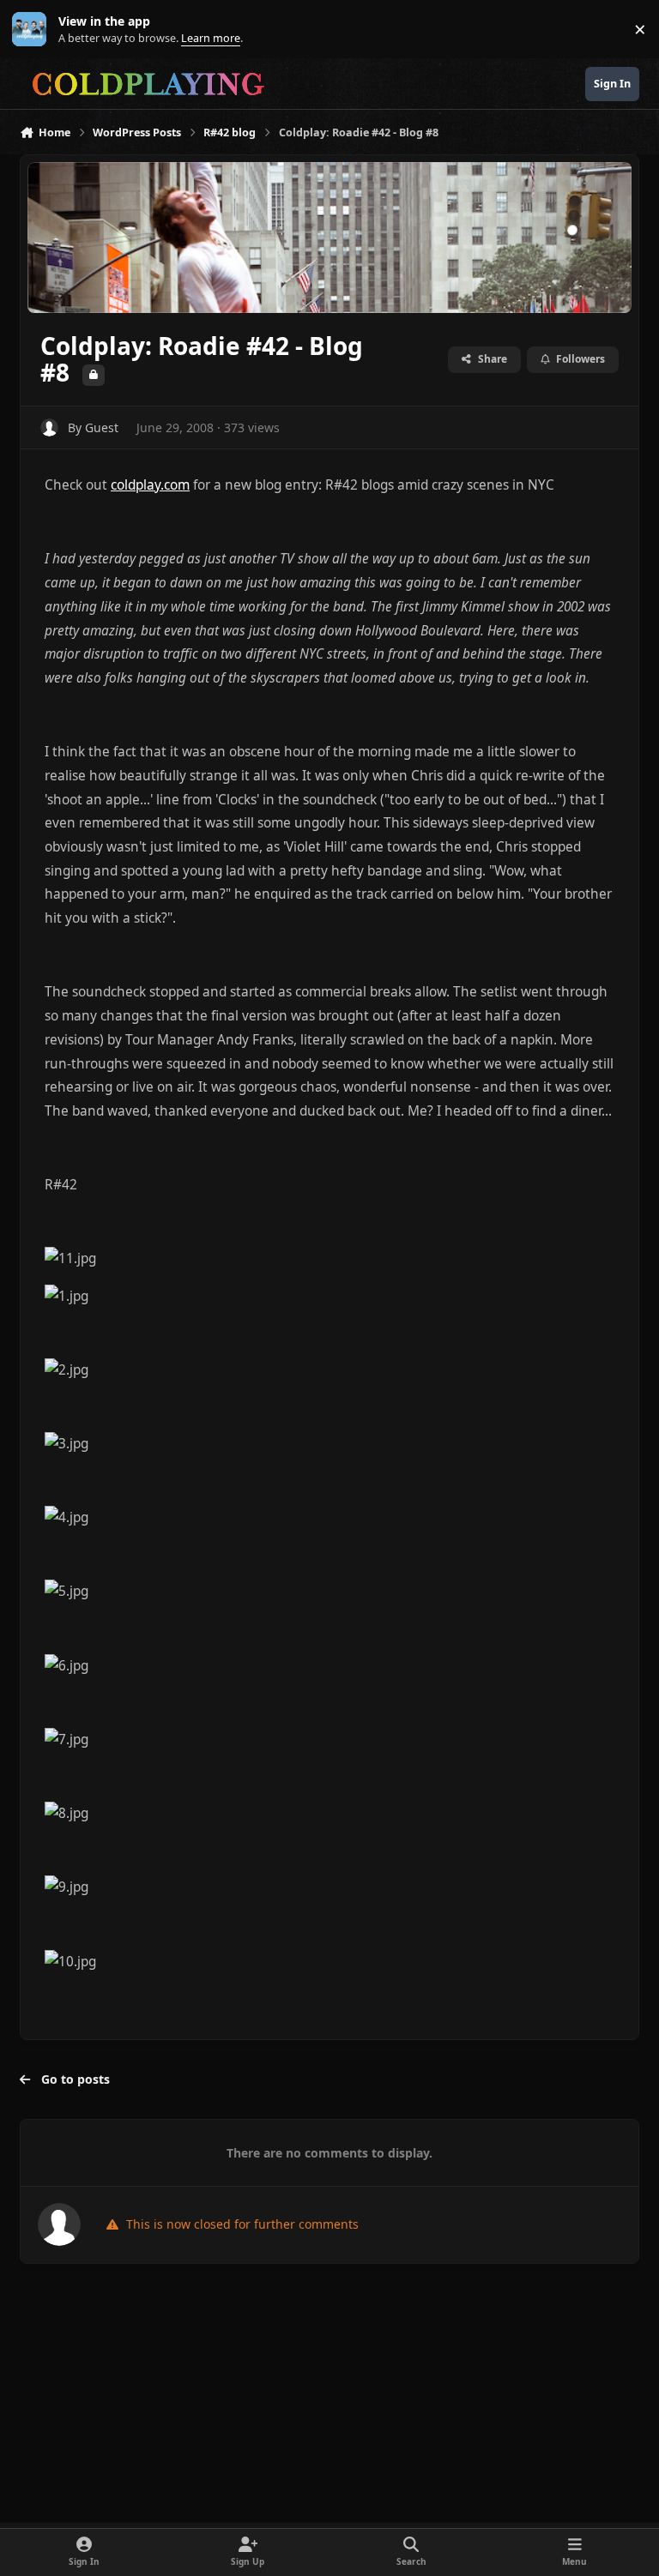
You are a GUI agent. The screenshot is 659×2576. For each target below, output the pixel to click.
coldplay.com (150, 485)
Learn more (33, 30)
